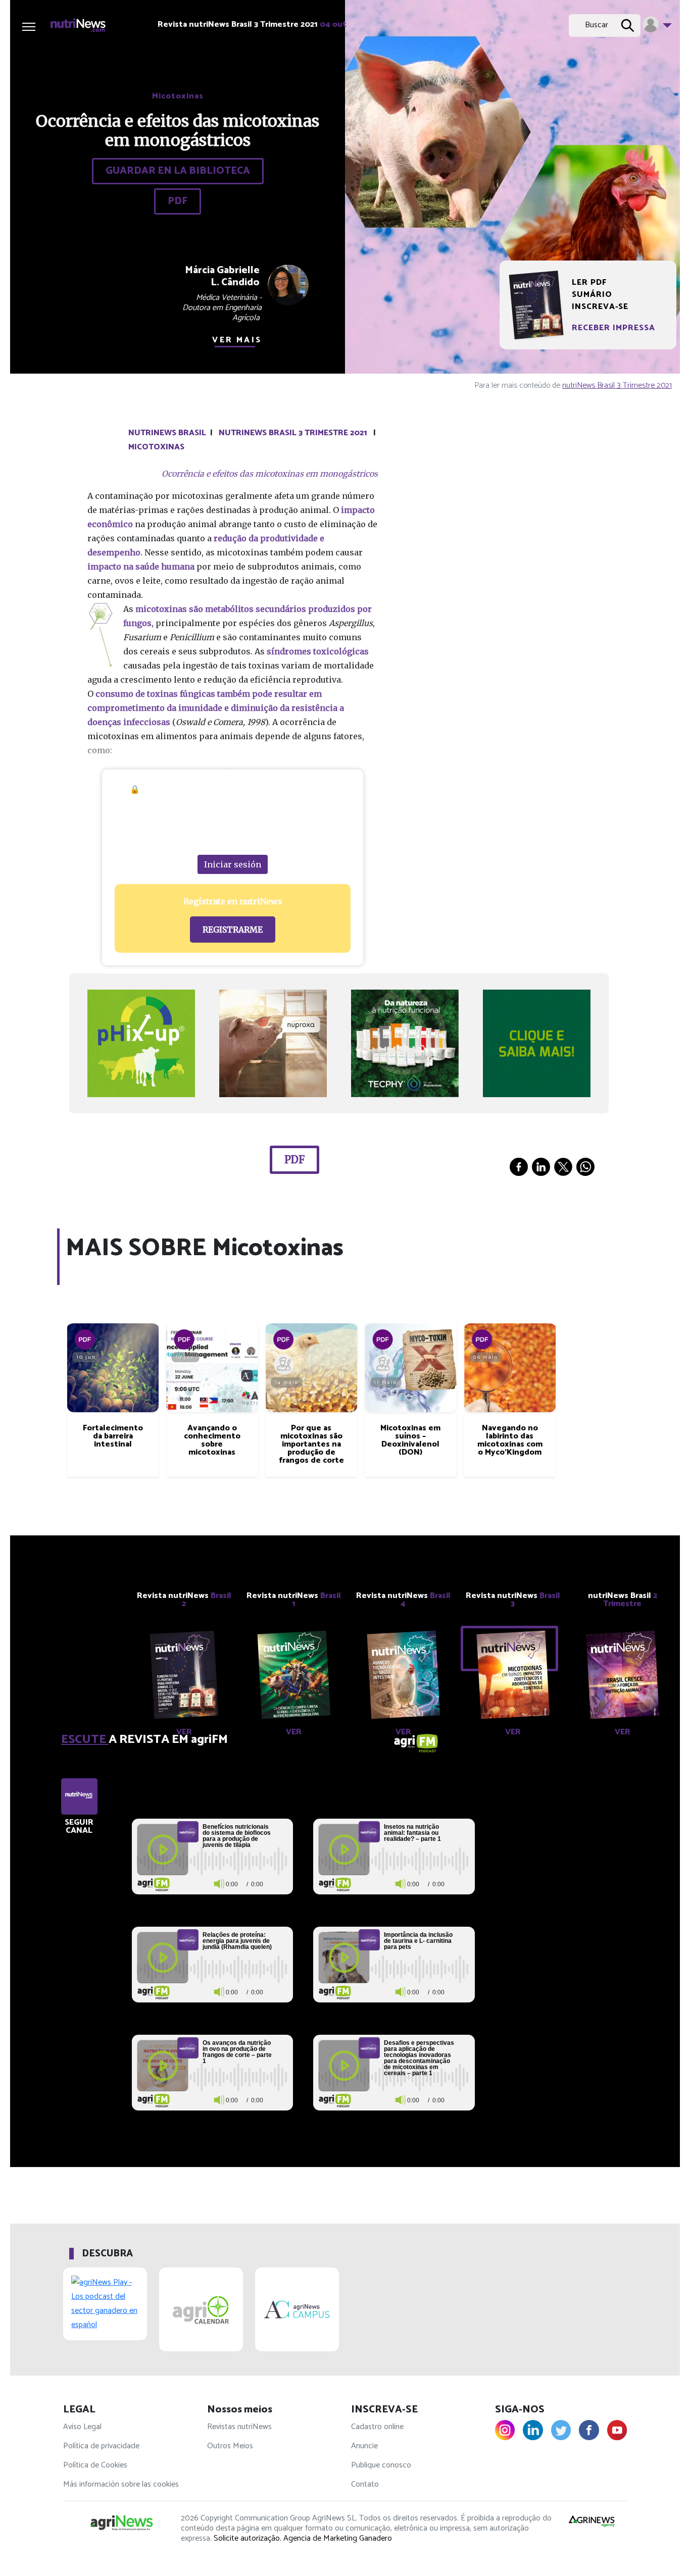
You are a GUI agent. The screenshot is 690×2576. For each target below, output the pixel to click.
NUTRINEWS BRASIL (167, 433)
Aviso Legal (82, 2427)
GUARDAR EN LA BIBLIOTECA (178, 171)
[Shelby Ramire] (283, 1365)
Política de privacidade (101, 2446)
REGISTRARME (233, 930)
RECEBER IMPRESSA (613, 328)
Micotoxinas (156, 447)
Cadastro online (377, 2427)
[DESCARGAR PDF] (85, 1339)
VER (184, 1732)
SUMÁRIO (592, 295)
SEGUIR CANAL (79, 1827)
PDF (178, 201)
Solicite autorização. (248, 2538)
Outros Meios (230, 2446)
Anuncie (364, 2446)
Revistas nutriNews (239, 2427)
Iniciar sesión (233, 864)
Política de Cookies (95, 2465)
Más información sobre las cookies (121, 2484)
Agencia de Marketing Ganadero (338, 2538)
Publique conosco (381, 2465)
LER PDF (589, 283)
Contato (365, 2484)
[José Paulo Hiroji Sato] (382, 1365)
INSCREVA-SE (600, 307)
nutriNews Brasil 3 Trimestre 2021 (617, 385)
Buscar (597, 25)
